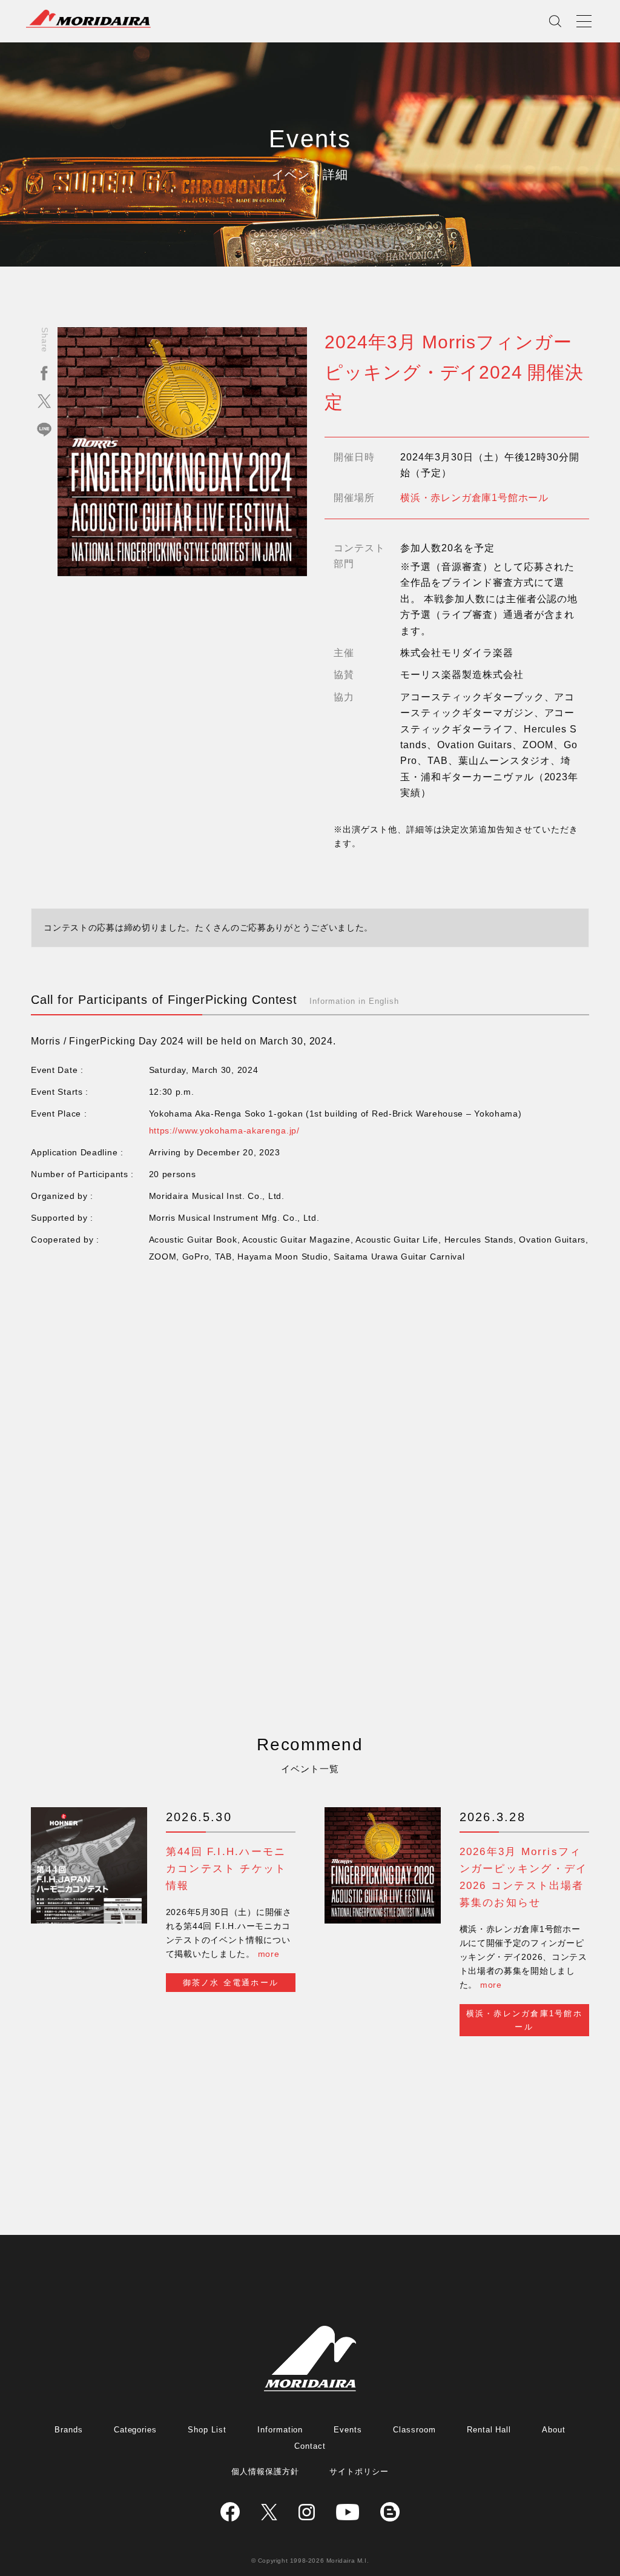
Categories (136, 2430)
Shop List (207, 2430)
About (554, 2430)
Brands (69, 2430)
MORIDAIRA (88, 19)
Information (280, 2430)
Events (348, 2430)
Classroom (414, 2430)
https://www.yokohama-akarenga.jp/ (224, 1130)
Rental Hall (489, 2430)
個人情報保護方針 (265, 2471)
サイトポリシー (359, 2471)
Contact (310, 2446)
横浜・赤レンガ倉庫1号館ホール (474, 498)
